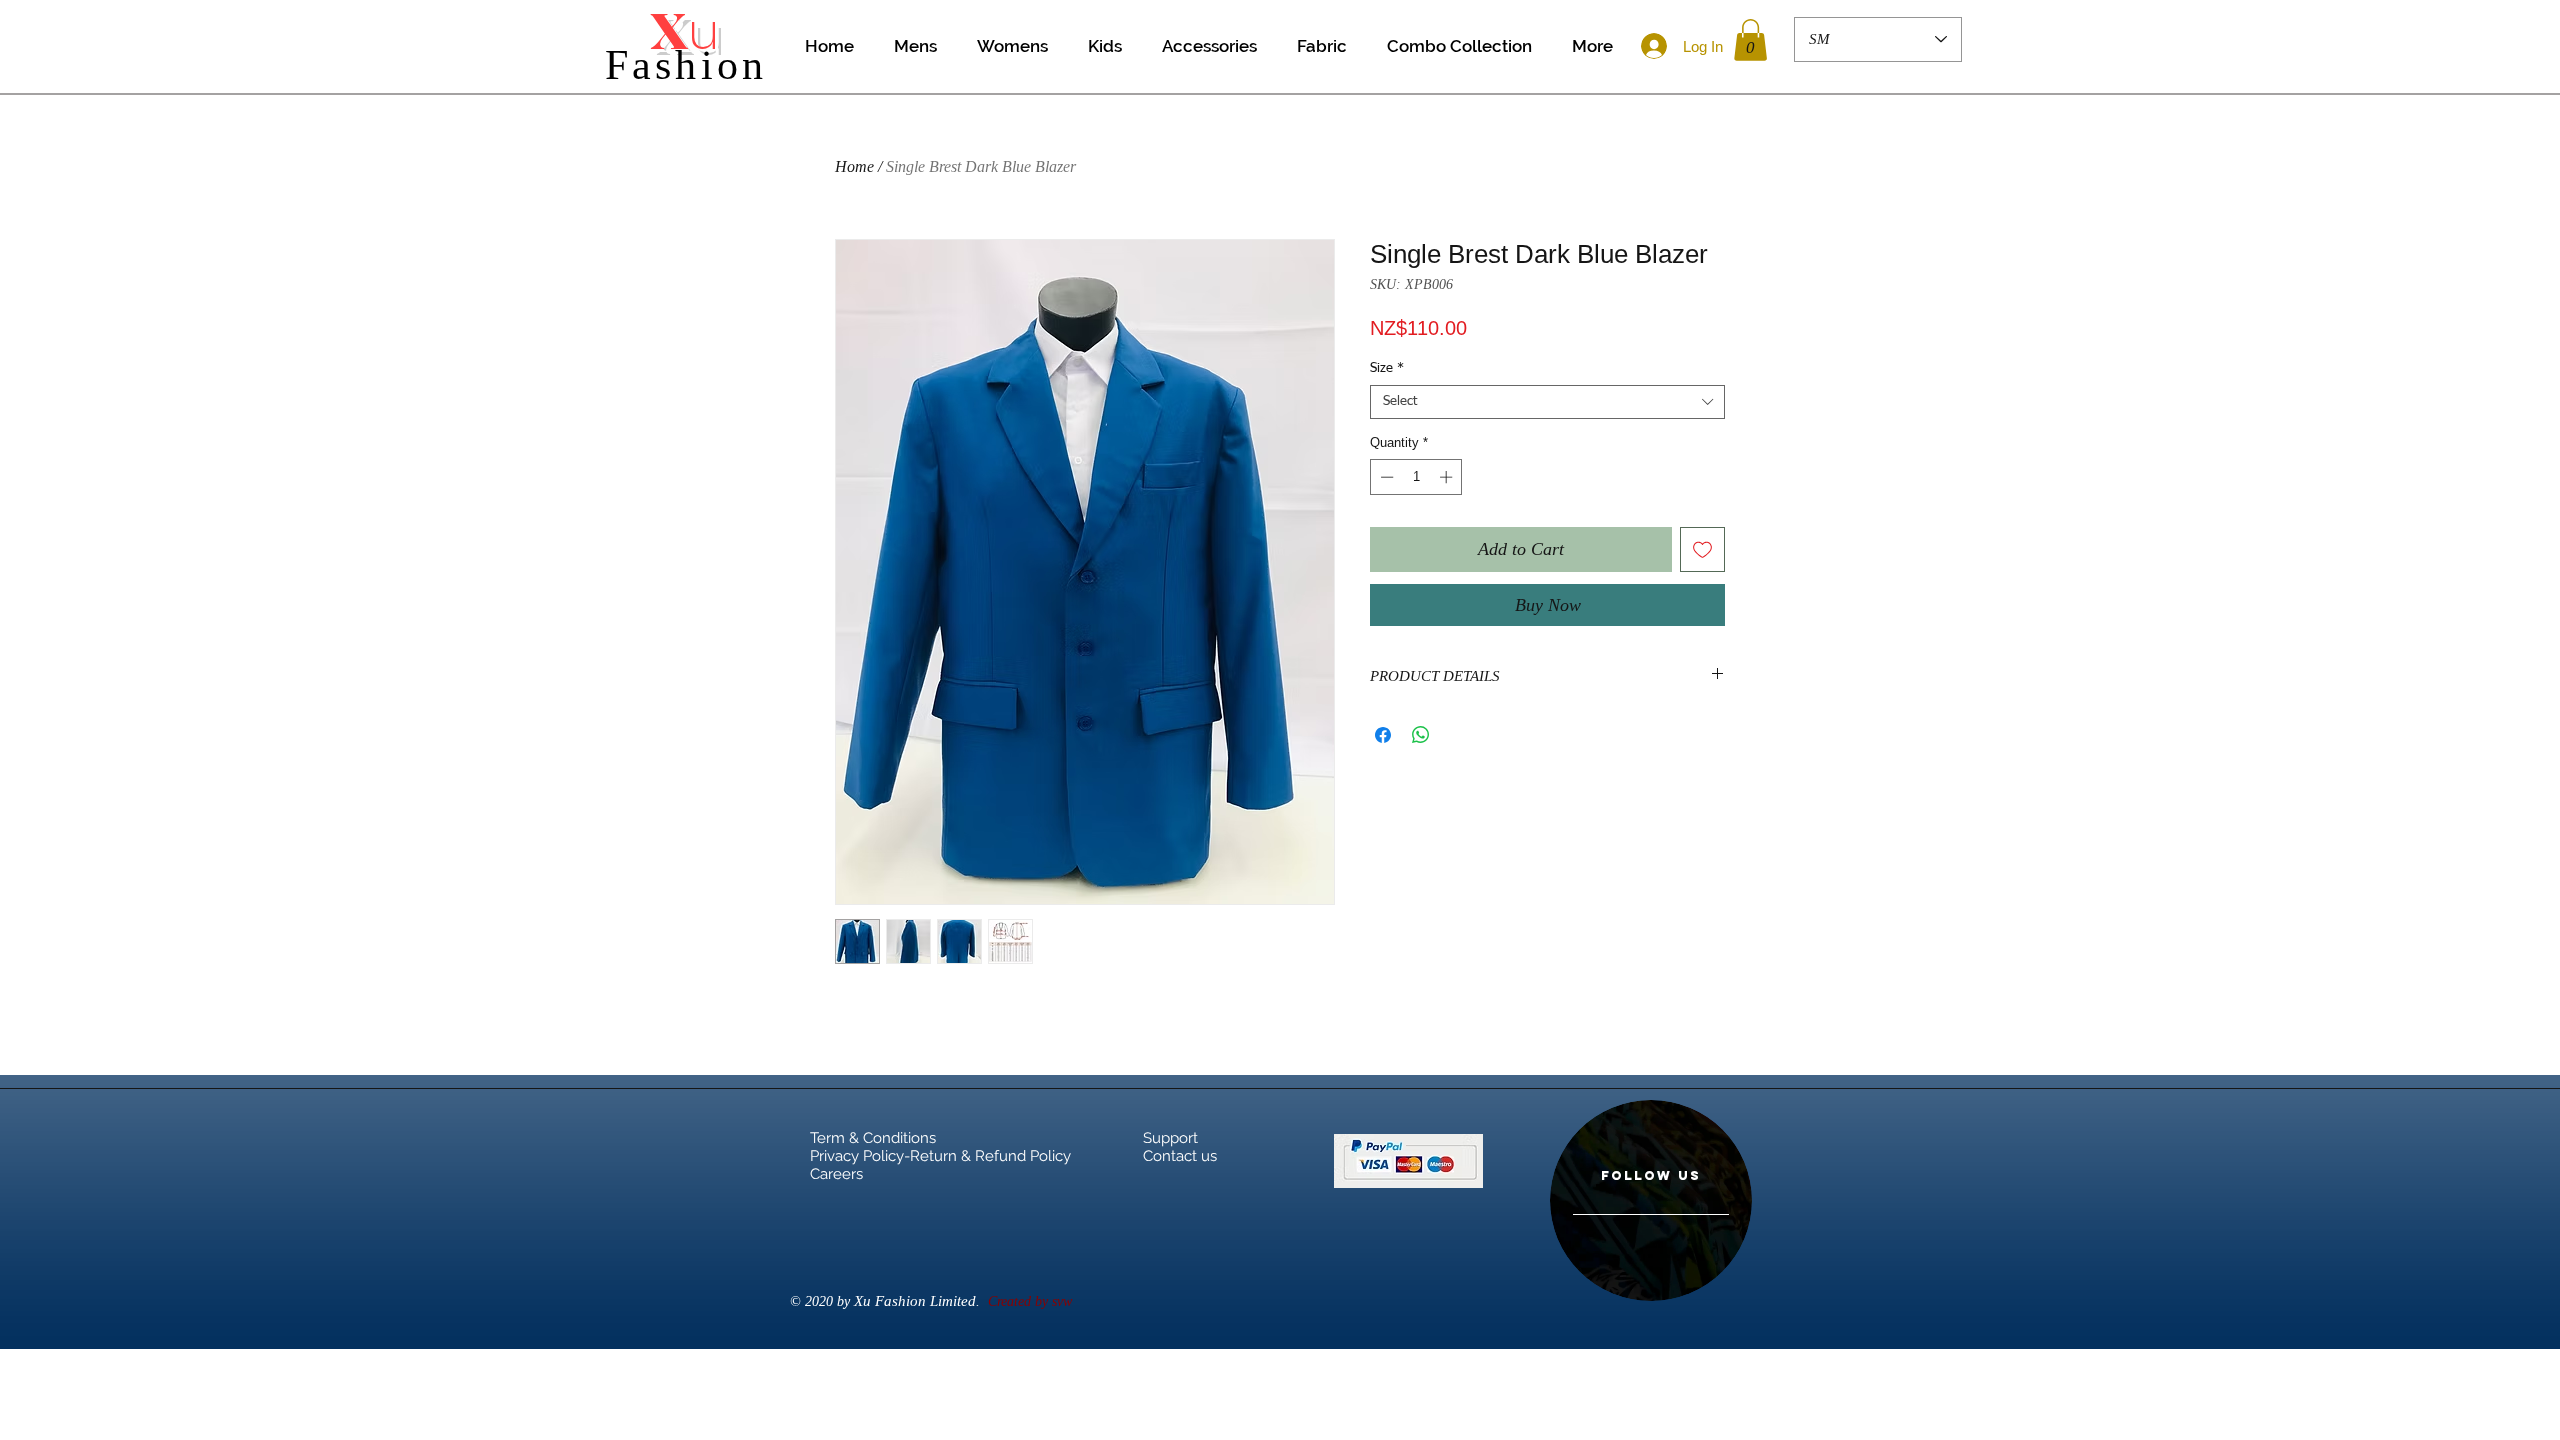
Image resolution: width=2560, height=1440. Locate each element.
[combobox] (1547, 402)
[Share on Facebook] (1383, 735)
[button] (1750, 40)
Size (1387, 368)
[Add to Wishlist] (1702, 549)
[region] (1651, 1200)
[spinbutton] (1416, 477)
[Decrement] (1385, 477)
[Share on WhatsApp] (1421, 735)
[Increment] (1448, 477)
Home (854, 166)
